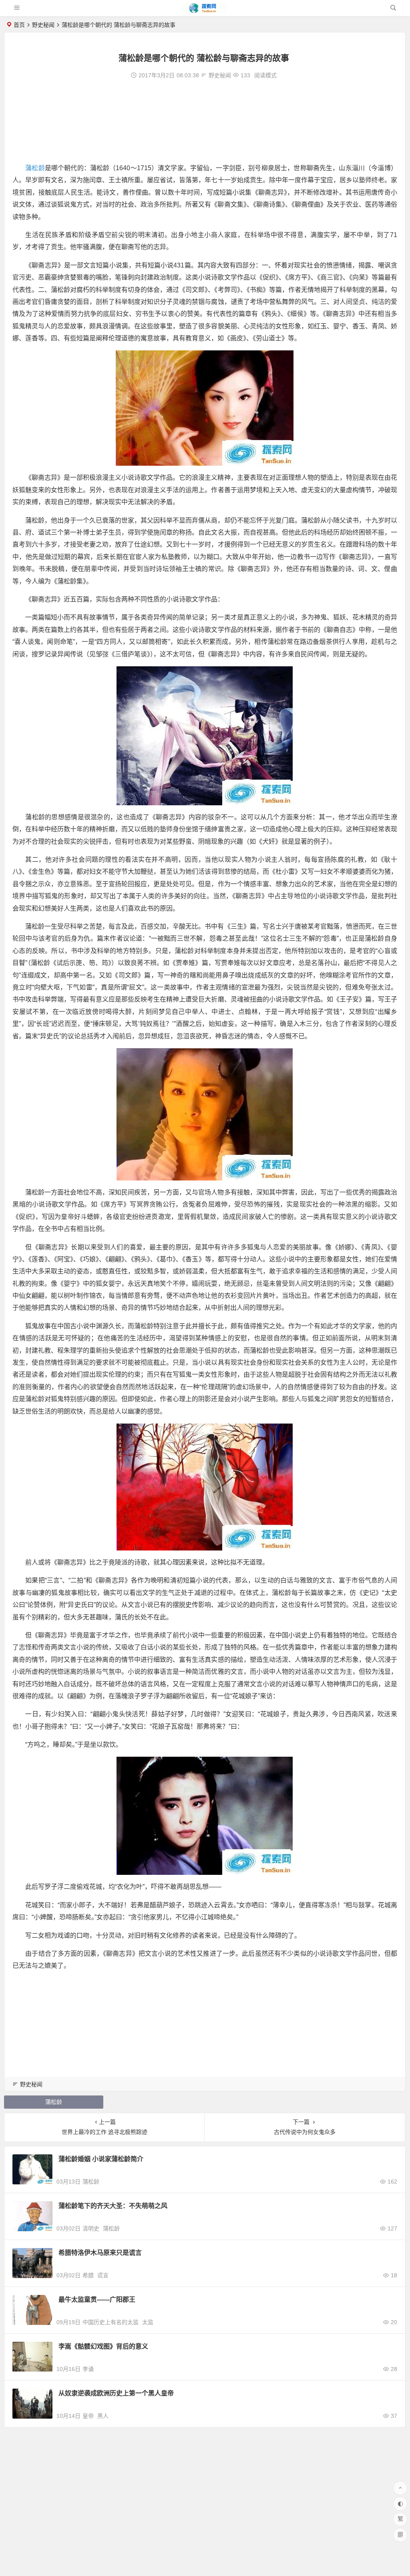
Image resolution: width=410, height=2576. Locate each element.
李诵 (88, 2369)
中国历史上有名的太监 (111, 2322)
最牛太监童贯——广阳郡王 (97, 2299)
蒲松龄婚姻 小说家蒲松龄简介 (101, 2159)
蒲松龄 (35, 168)
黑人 (103, 2416)
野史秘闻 (43, 25)
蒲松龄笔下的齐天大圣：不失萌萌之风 (113, 2206)
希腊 (88, 2275)
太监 (148, 2322)
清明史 (91, 2228)
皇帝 (88, 2416)
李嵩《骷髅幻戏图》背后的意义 (103, 2346)
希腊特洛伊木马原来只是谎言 (100, 2253)
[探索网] (205, 11)
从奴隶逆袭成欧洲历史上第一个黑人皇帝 (116, 2393)
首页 (19, 25)
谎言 (103, 2275)
